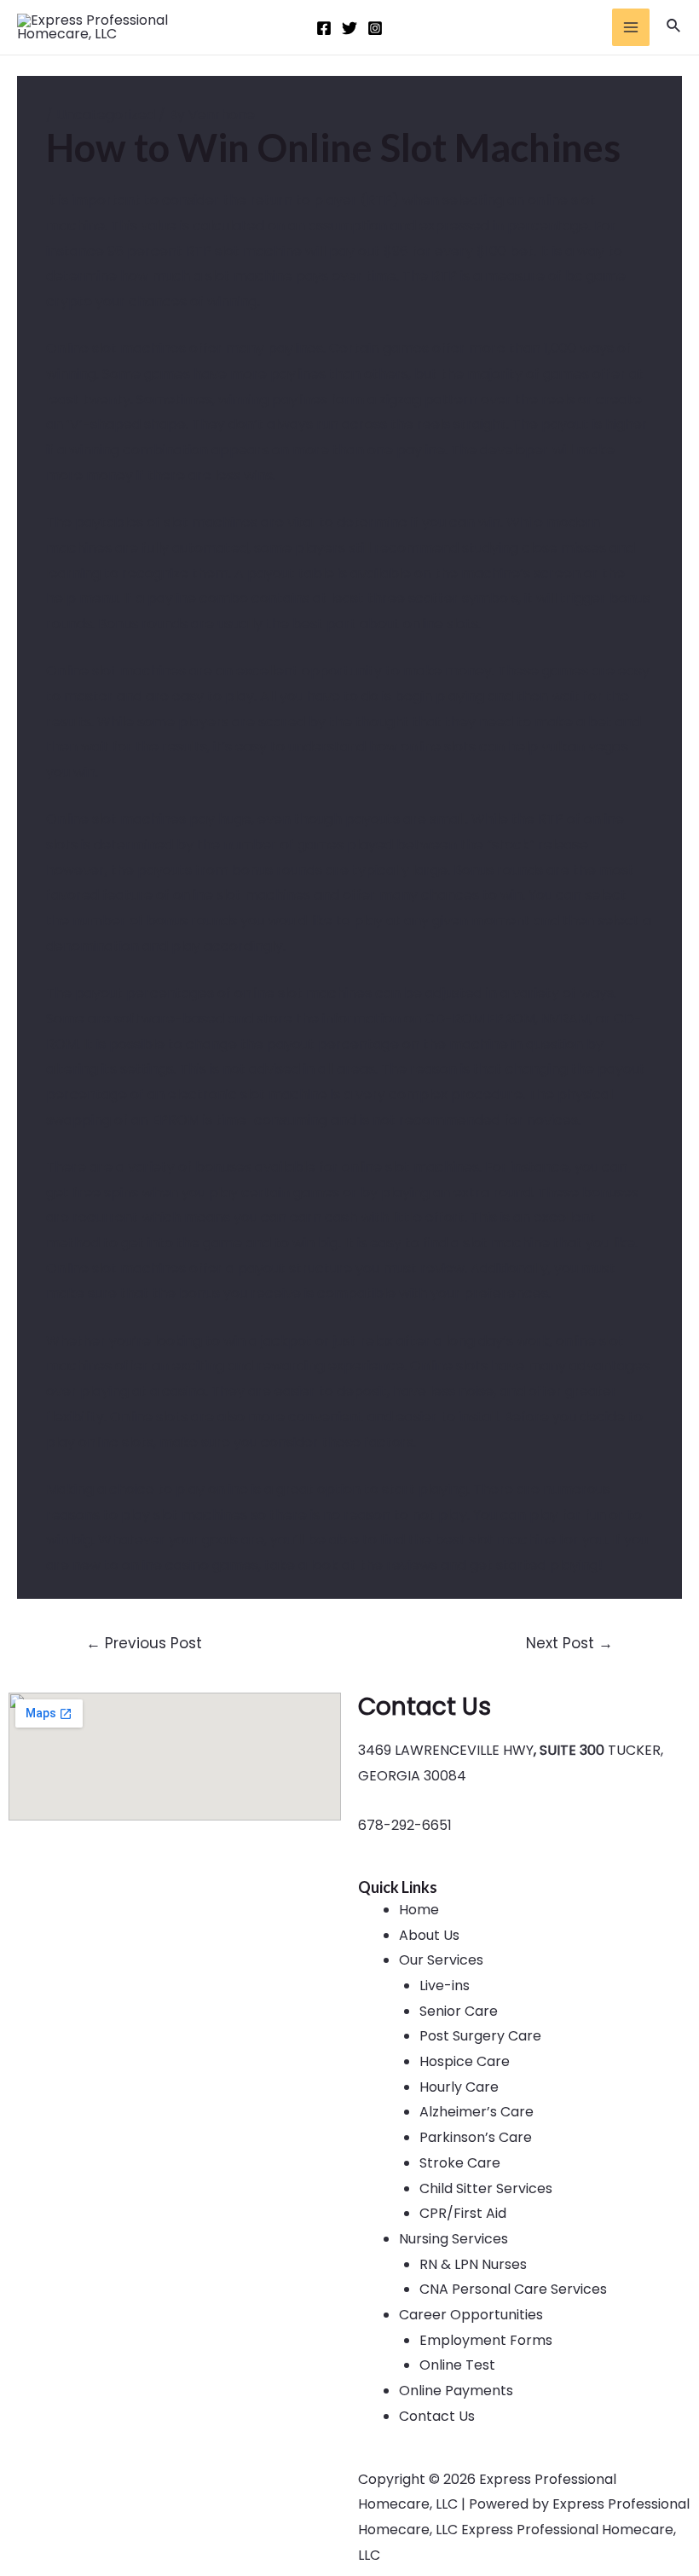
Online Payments (456, 2391)
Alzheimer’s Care (477, 2112)
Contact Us (437, 2416)
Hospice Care (465, 2061)
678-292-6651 (405, 1825)
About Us (429, 1935)
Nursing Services (453, 2239)
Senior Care (459, 2011)
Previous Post (144, 1643)
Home (419, 1910)
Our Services (441, 1960)
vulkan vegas (585, 747)
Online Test (457, 2365)
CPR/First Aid (463, 2213)
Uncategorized (106, 115)
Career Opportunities (471, 2315)
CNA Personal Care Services (513, 2289)
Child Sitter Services (486, 2188)
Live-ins (445, 1986)
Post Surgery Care (480, 2036)
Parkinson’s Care (476, 2137)
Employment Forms (486, 2340)
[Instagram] (375, 28)
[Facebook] (324, 28)
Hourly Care (459, 2087)
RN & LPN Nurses (473, 2264)
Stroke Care (460, 2163)
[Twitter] (349, 28)
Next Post (569, 1643)
